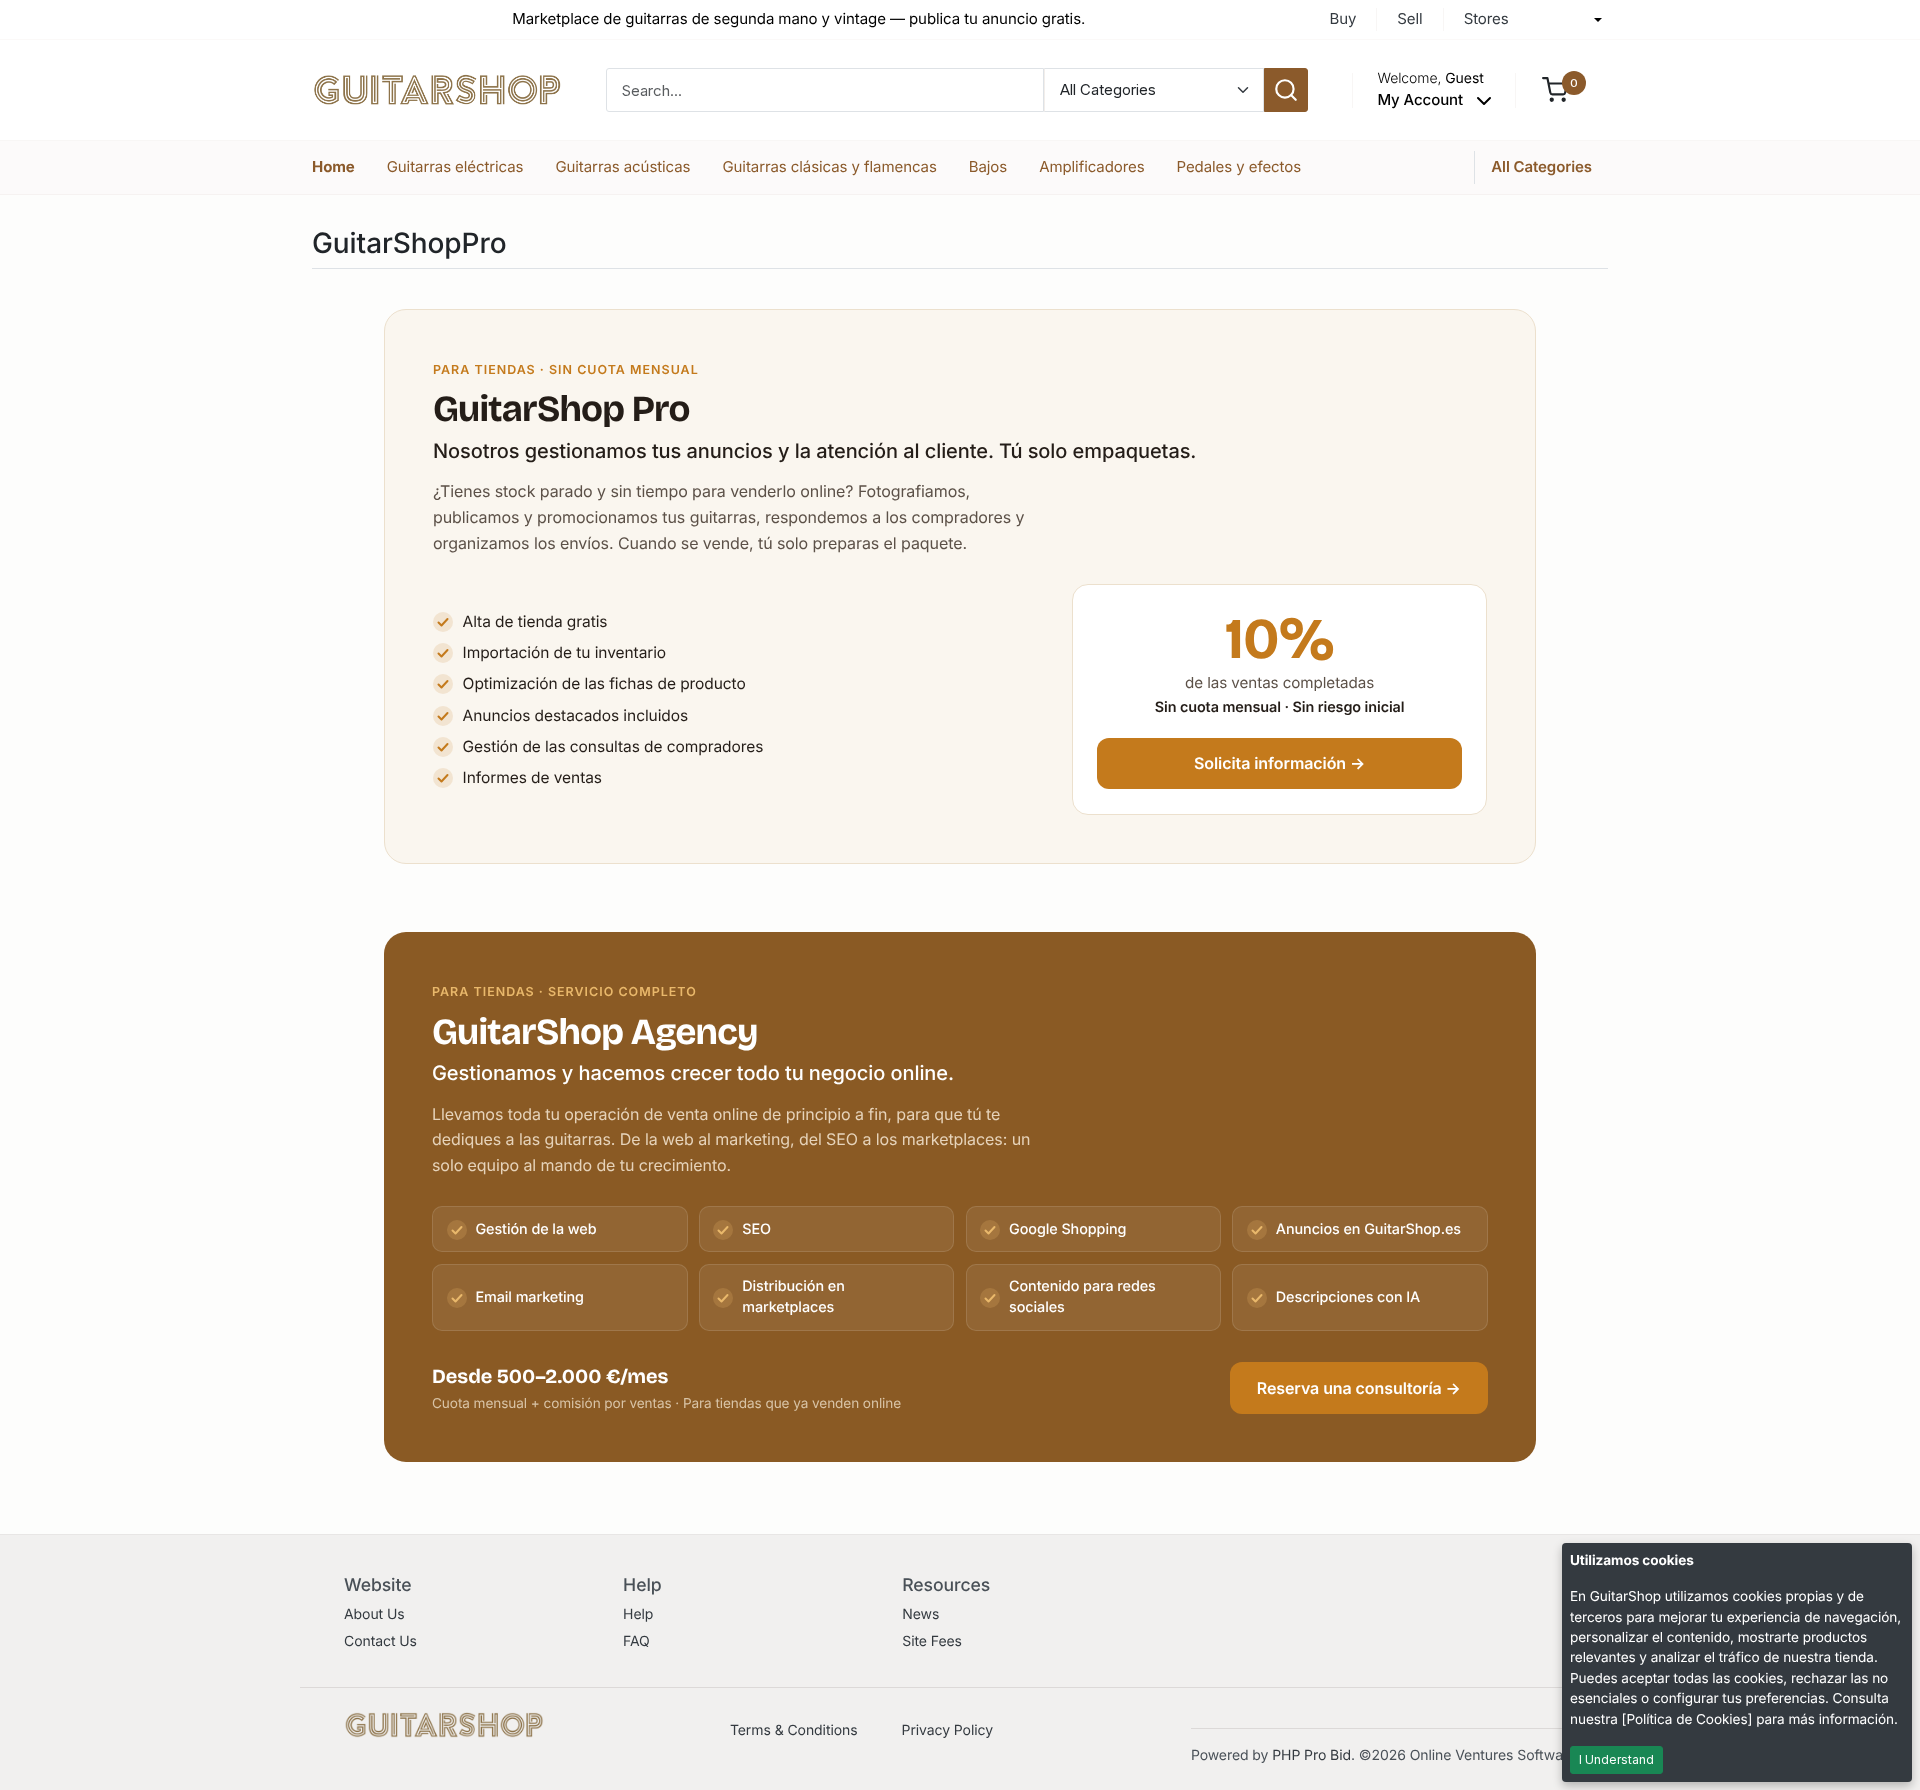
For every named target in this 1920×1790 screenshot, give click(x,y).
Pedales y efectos (1239, 166)
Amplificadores (1091, 166)
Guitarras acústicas (622, 166)
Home (333, 166)
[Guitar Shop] (437, 88)
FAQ (636, 1641)
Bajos (988, 166)
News (920, 1614)
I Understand (1616, 1759)
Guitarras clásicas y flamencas (829, 166)
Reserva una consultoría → (1359, 1388)
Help (638, 1614)
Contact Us (380, 1641)
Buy (1342, 18)
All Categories (1541, 166)
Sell (1409, 18)
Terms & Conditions (794, 1730)
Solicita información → (1279, 763)
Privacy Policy (947, 1730)
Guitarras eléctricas (455, 166)
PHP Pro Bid (1311, 1755)
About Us (374, 1614)
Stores (1486, 18)
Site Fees (932, 1641)
